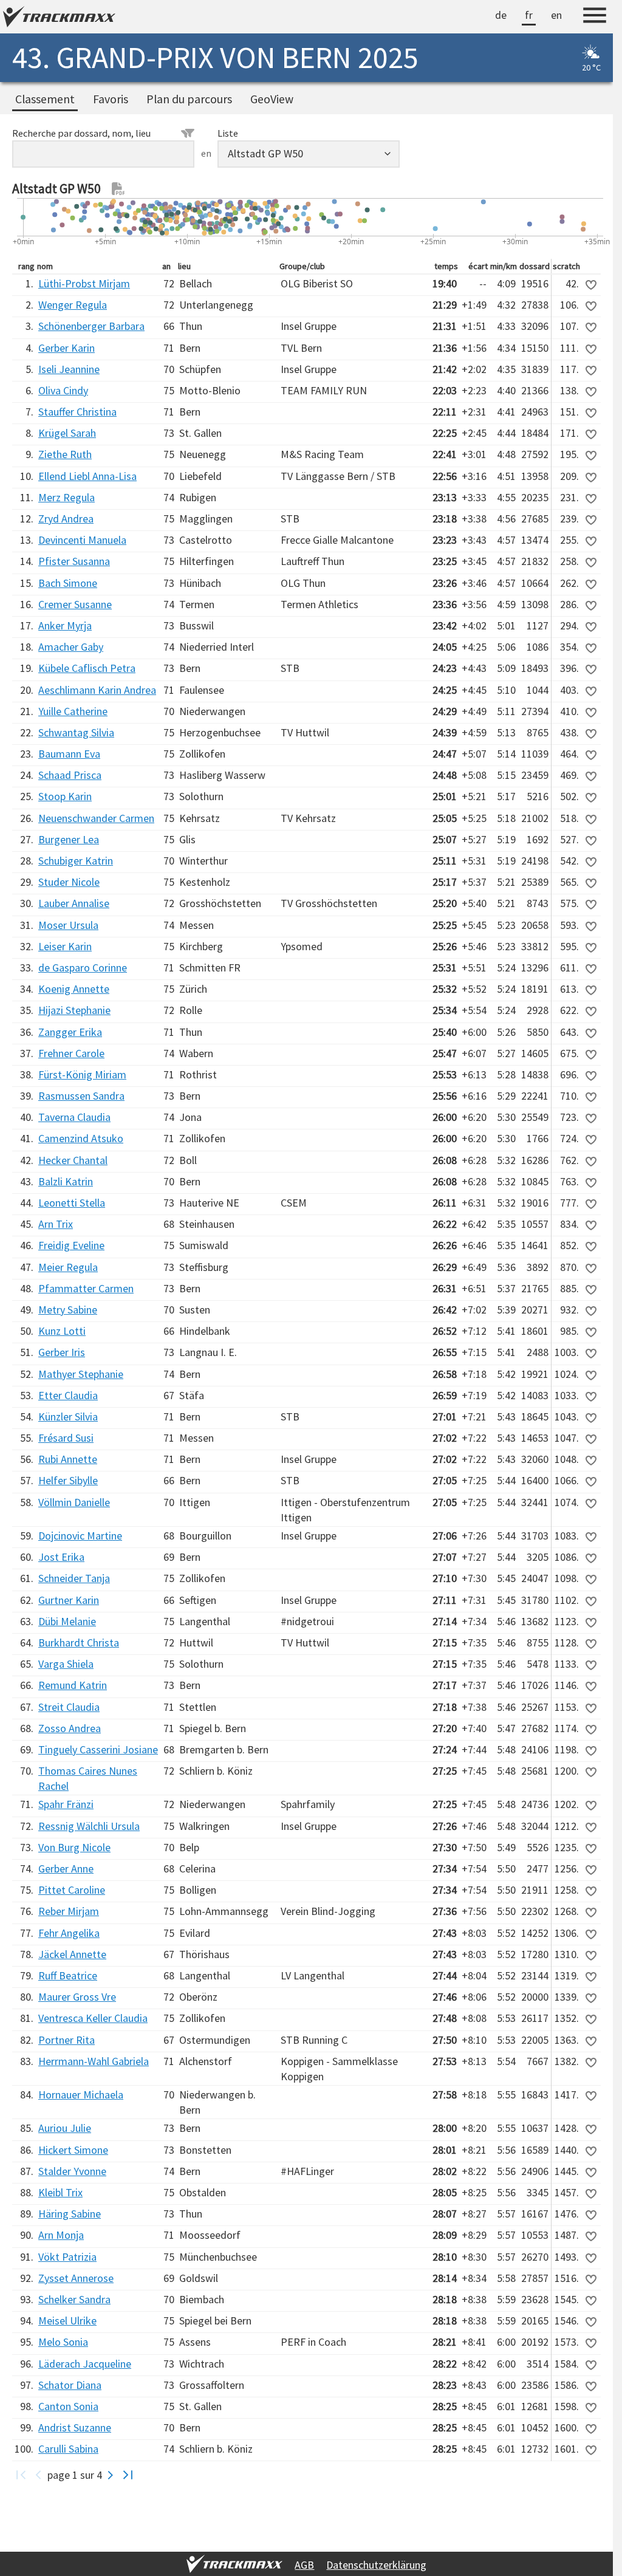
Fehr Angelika (69, 1933)
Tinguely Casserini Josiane (98, 1749)
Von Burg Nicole (74, 1847)
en (556, 15)
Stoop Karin (65, 796)
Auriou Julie (65, 2128)
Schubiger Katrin (76, 861)
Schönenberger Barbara (91, 326)
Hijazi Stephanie (74, 1010)
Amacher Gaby (71, 647)
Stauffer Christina (77, 412)
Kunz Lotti (62, 1331)
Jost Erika (61, 1557)
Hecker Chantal (73, 1160)
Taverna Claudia (74, 1117)
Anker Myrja (65, 625)
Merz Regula (67, 497)
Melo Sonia (63, 2342)
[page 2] (111, 2475)
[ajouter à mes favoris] (591, 285)
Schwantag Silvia (76, 732)
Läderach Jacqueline (85, 2364)
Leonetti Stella (72, 1203)
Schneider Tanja (74, 1578)
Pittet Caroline (72, 1890)
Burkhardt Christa (79, 1643)
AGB (304, 2565)
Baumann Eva (69, 754)
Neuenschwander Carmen (96, 818)
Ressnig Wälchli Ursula (89, 1826)
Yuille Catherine (73, 711)
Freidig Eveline (71, 1245)
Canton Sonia (68, 2406)
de (501, 15)
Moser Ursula (68, 925)
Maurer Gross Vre (77, 1997)
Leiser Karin (65, 946)
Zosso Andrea (70, 1728)
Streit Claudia (69, 1707)
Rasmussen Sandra (81, 1096)
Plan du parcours (189, 99)
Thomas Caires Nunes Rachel (88, 1778)
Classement (45, 99)
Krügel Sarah (67, 433)
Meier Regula (68, 1267)
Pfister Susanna (74, 561)
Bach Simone (68, 583)
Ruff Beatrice (68, 1975)
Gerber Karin (67, 348)
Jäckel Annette (72, 1954)
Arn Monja (61, 2235)
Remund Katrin (73, 1685)
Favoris (111, 99)
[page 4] (128, 2475)
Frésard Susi (66, 1438)
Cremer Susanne (75, 604)
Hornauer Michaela (81, 2095)
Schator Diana (70, 2385)
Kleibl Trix (60, 2192)
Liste (228, 133)
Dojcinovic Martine (80, 1536)
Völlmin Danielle (74, 1502)
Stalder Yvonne (72, 2171)
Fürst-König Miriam (82, 1074)
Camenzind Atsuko (81, 1138)
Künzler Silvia (68, 1416)
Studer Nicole (69, 882)
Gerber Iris (62, 1352)
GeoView (272, 99)
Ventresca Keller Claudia (93, 2018)
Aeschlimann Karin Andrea (97, 690)
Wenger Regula (73, 305)
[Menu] (595, 17)
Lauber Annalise (74, 903)
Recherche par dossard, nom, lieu (81, 133)
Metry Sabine (68, 1310)
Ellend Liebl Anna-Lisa (87, 476)
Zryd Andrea (66, 519)
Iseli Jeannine (69, 369)
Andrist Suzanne (75, 2427)
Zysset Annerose (76, 2278)
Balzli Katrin (66, 1181)
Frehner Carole (71, 1053)
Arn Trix (56, 1224)
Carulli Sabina (68, 2449)
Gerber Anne (66, 1869)
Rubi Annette (68, 1459)
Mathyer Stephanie (81, 1374)
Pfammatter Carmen (86, 1288)
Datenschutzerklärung (376, 2565)
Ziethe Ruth (65, 454)
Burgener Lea (69, 839)
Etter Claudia (68, 1395)
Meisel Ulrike (67, 2321)
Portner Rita (67, 2040)
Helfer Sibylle (68, 1480)
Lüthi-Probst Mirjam (84, 283)
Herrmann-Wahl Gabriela (94, 2061)
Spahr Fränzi (66, 1804)
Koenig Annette (74, 989)
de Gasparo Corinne (83, 968)
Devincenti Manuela (82, 540)
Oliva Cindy (63, 390)
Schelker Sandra (74, 2299)
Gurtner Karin (69, 1600)
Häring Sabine (70, 2214)
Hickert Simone (73, 2150)
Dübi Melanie (67, 1621)
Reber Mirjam (69, 1911)
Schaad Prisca (70, 775)
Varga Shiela (66, 1664)
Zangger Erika (70, 1032)
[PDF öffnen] (118, 189)
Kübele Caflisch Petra (87, 668)
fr (529, 15)
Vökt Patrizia (67, 2257)
